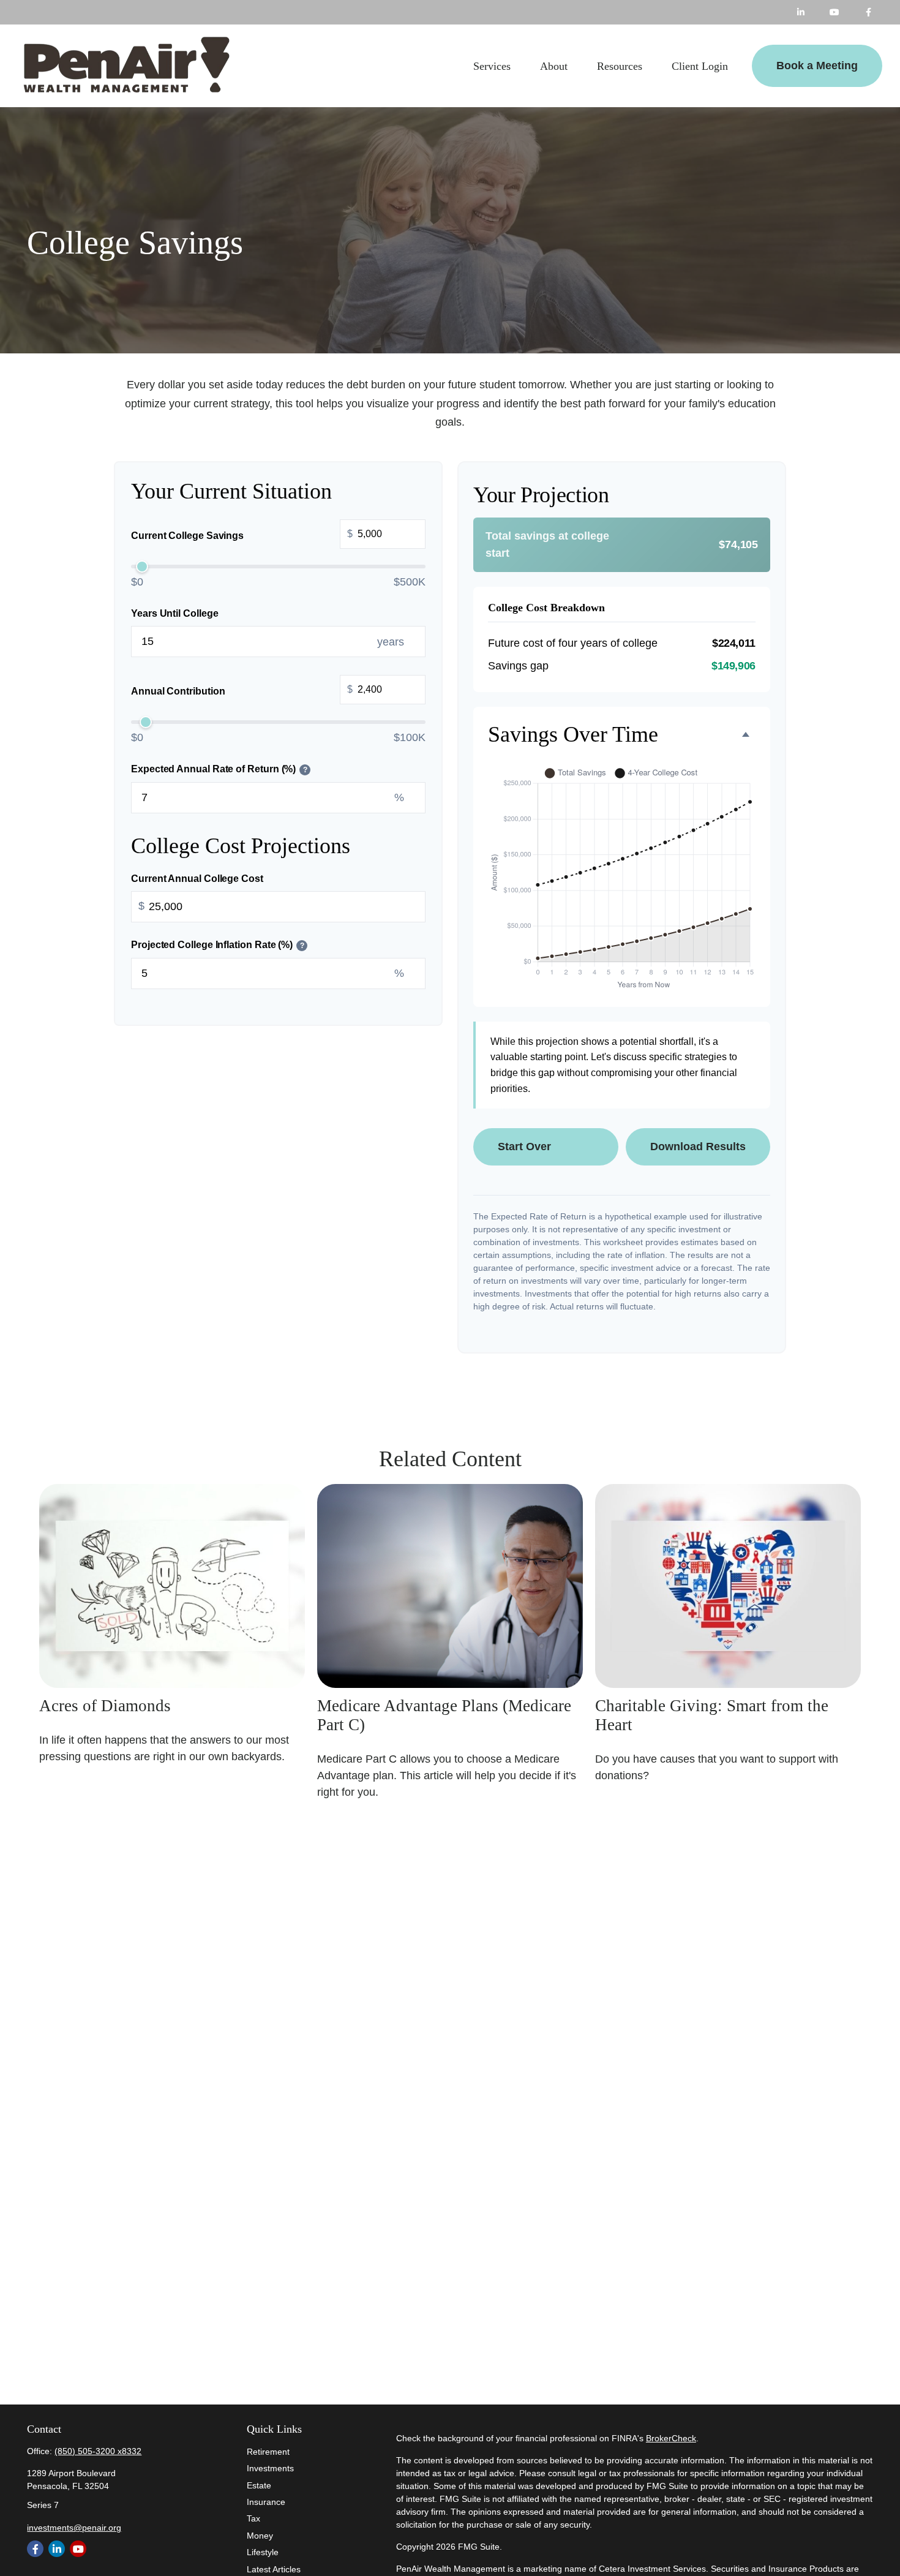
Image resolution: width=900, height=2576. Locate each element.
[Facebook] (868, 12)
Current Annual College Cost (197, 878)
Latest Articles (274, 2569)
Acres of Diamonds (105, 1706)
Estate (259, 2485)
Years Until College (174, 613)
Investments (270, 2468)
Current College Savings (242, 535)
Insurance (266, 2502)
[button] (492, 66)
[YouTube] (835, 12)
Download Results (698, 1147)
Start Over (524, 1147)
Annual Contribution (242, 690)
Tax (253, 2518)
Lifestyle (263, 2552)
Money (260, 2536)
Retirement (268, 2452)
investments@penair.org (74, 2528)
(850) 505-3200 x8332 (98, 2451)
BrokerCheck (671, 2438)
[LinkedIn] (801, 12)
